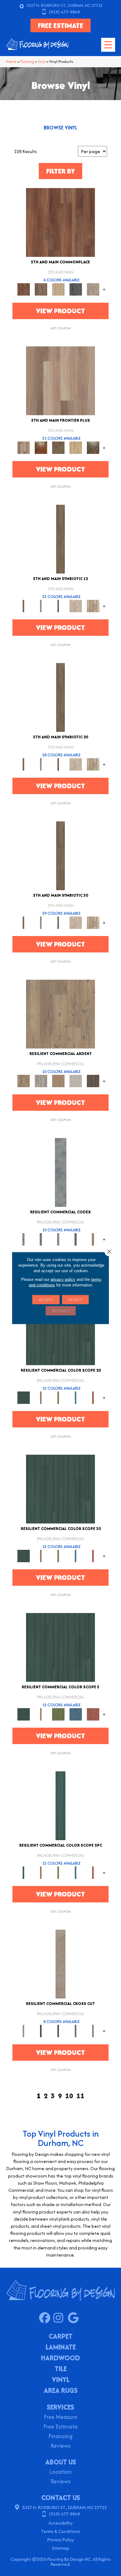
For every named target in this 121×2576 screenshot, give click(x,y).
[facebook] (46, 2318)
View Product (60, 311)
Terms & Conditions (60, 2531)
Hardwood (60, 2358)
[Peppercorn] (76, 289)
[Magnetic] (76, 1239)
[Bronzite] (58, 606)
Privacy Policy (60, 2540)
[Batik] (60, 539)
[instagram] (60, 2318)
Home (11, 62)
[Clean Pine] (76, 1081)
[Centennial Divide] (76, 447)
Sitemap (60, 2548)
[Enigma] (58, 1239)
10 (69, 2096)
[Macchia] (76, 2031)
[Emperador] (41, 2031)
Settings (61, 1311)
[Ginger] (58, 289)
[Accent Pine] (60, 1014)
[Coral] (93, 1397)
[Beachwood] (41, 606)
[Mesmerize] (93, 1239)
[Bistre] (41, 1397)
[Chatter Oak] (58, 1081)
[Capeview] (93, 606)
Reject (75, 1300)
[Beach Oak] (41, 1081)
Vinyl (42, 62)
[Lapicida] (58, 2031)
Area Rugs (61, 2391)
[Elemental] (61, 1172)
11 (80, 2096)
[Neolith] (93, 2031)
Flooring (27, 62)
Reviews (60, 2446)
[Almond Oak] (60, 380)
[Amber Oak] (41, 447)
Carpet (61, 2337)
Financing (60, 2437)
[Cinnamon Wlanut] (93, 447)
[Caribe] (76, 1397)
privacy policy (63, 1279)
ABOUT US (61, 2462)
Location (60, 2472)
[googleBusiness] (75, 2318)
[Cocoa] (41, 289)
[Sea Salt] (93, 289)
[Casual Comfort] (58, 447)
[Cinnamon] (60, 222)
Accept (46, 1300)
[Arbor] (60, 1330)
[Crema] (60, 1964)
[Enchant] (41, 1239)
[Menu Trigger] (108, 45)
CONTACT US (61, 2498)
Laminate (61, 2348)
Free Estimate (60, 2427)
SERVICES (60, 2407)
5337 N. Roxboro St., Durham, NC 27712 (65, 5)
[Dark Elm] (93, 1081)
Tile (61, 2369)
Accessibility (60, 2523)
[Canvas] (76, 606)
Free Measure (60, 2418)
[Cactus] (58, 1397)
